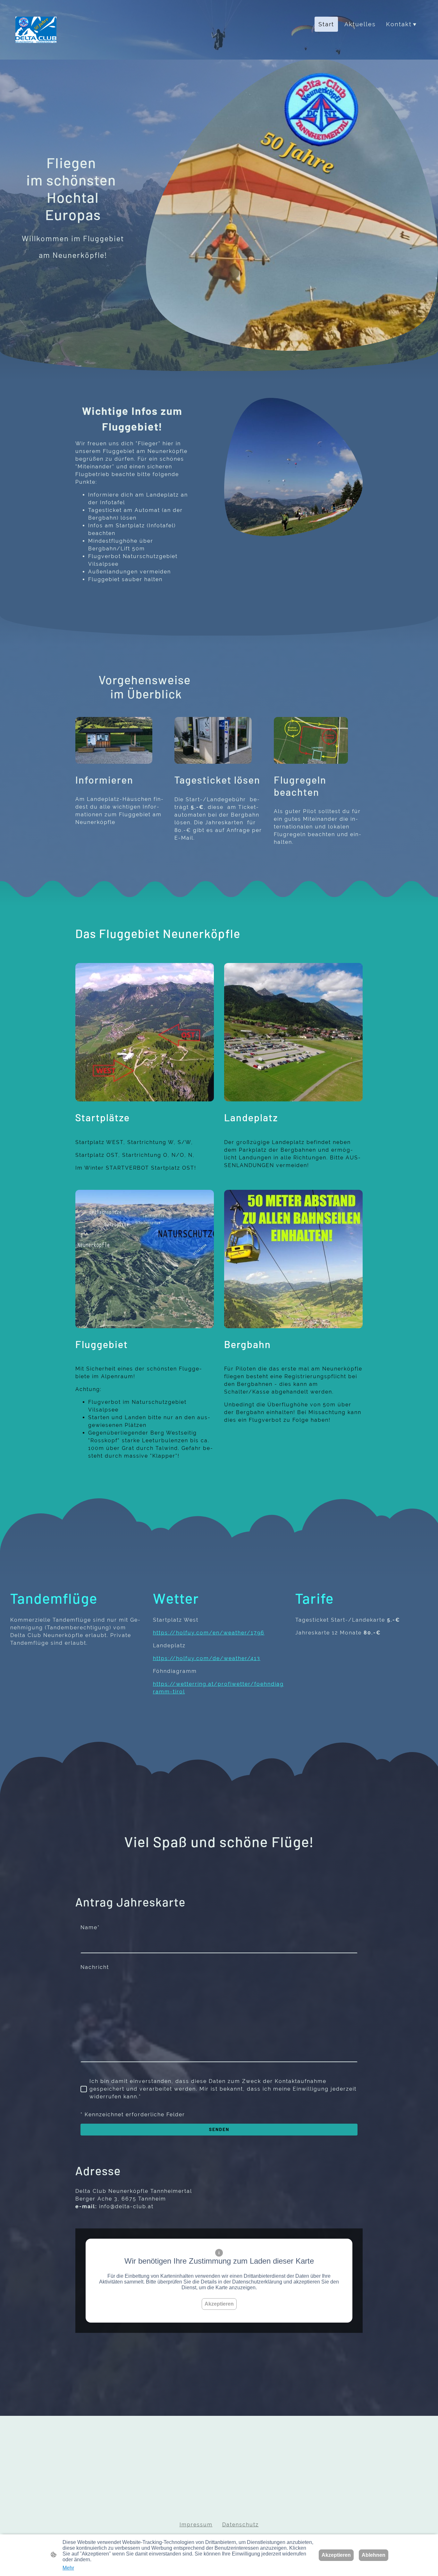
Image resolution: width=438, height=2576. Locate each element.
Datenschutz (240, 2525)
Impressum (196, 2525)
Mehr (68, 2568)
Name (90, 1927)
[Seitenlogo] (36, 30)
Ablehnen (374, 2555)
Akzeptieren (219, 2304)
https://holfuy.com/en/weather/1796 (209, 1633)
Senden (219, 2129)
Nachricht (95, 1967)
